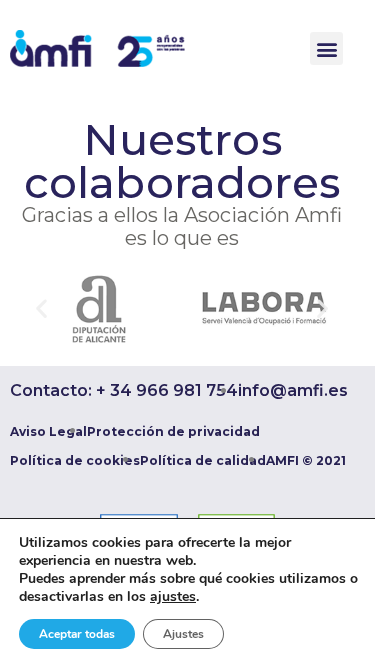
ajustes (173, 597)
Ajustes (183, 634)
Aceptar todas (77, 634)
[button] (326, 48)
